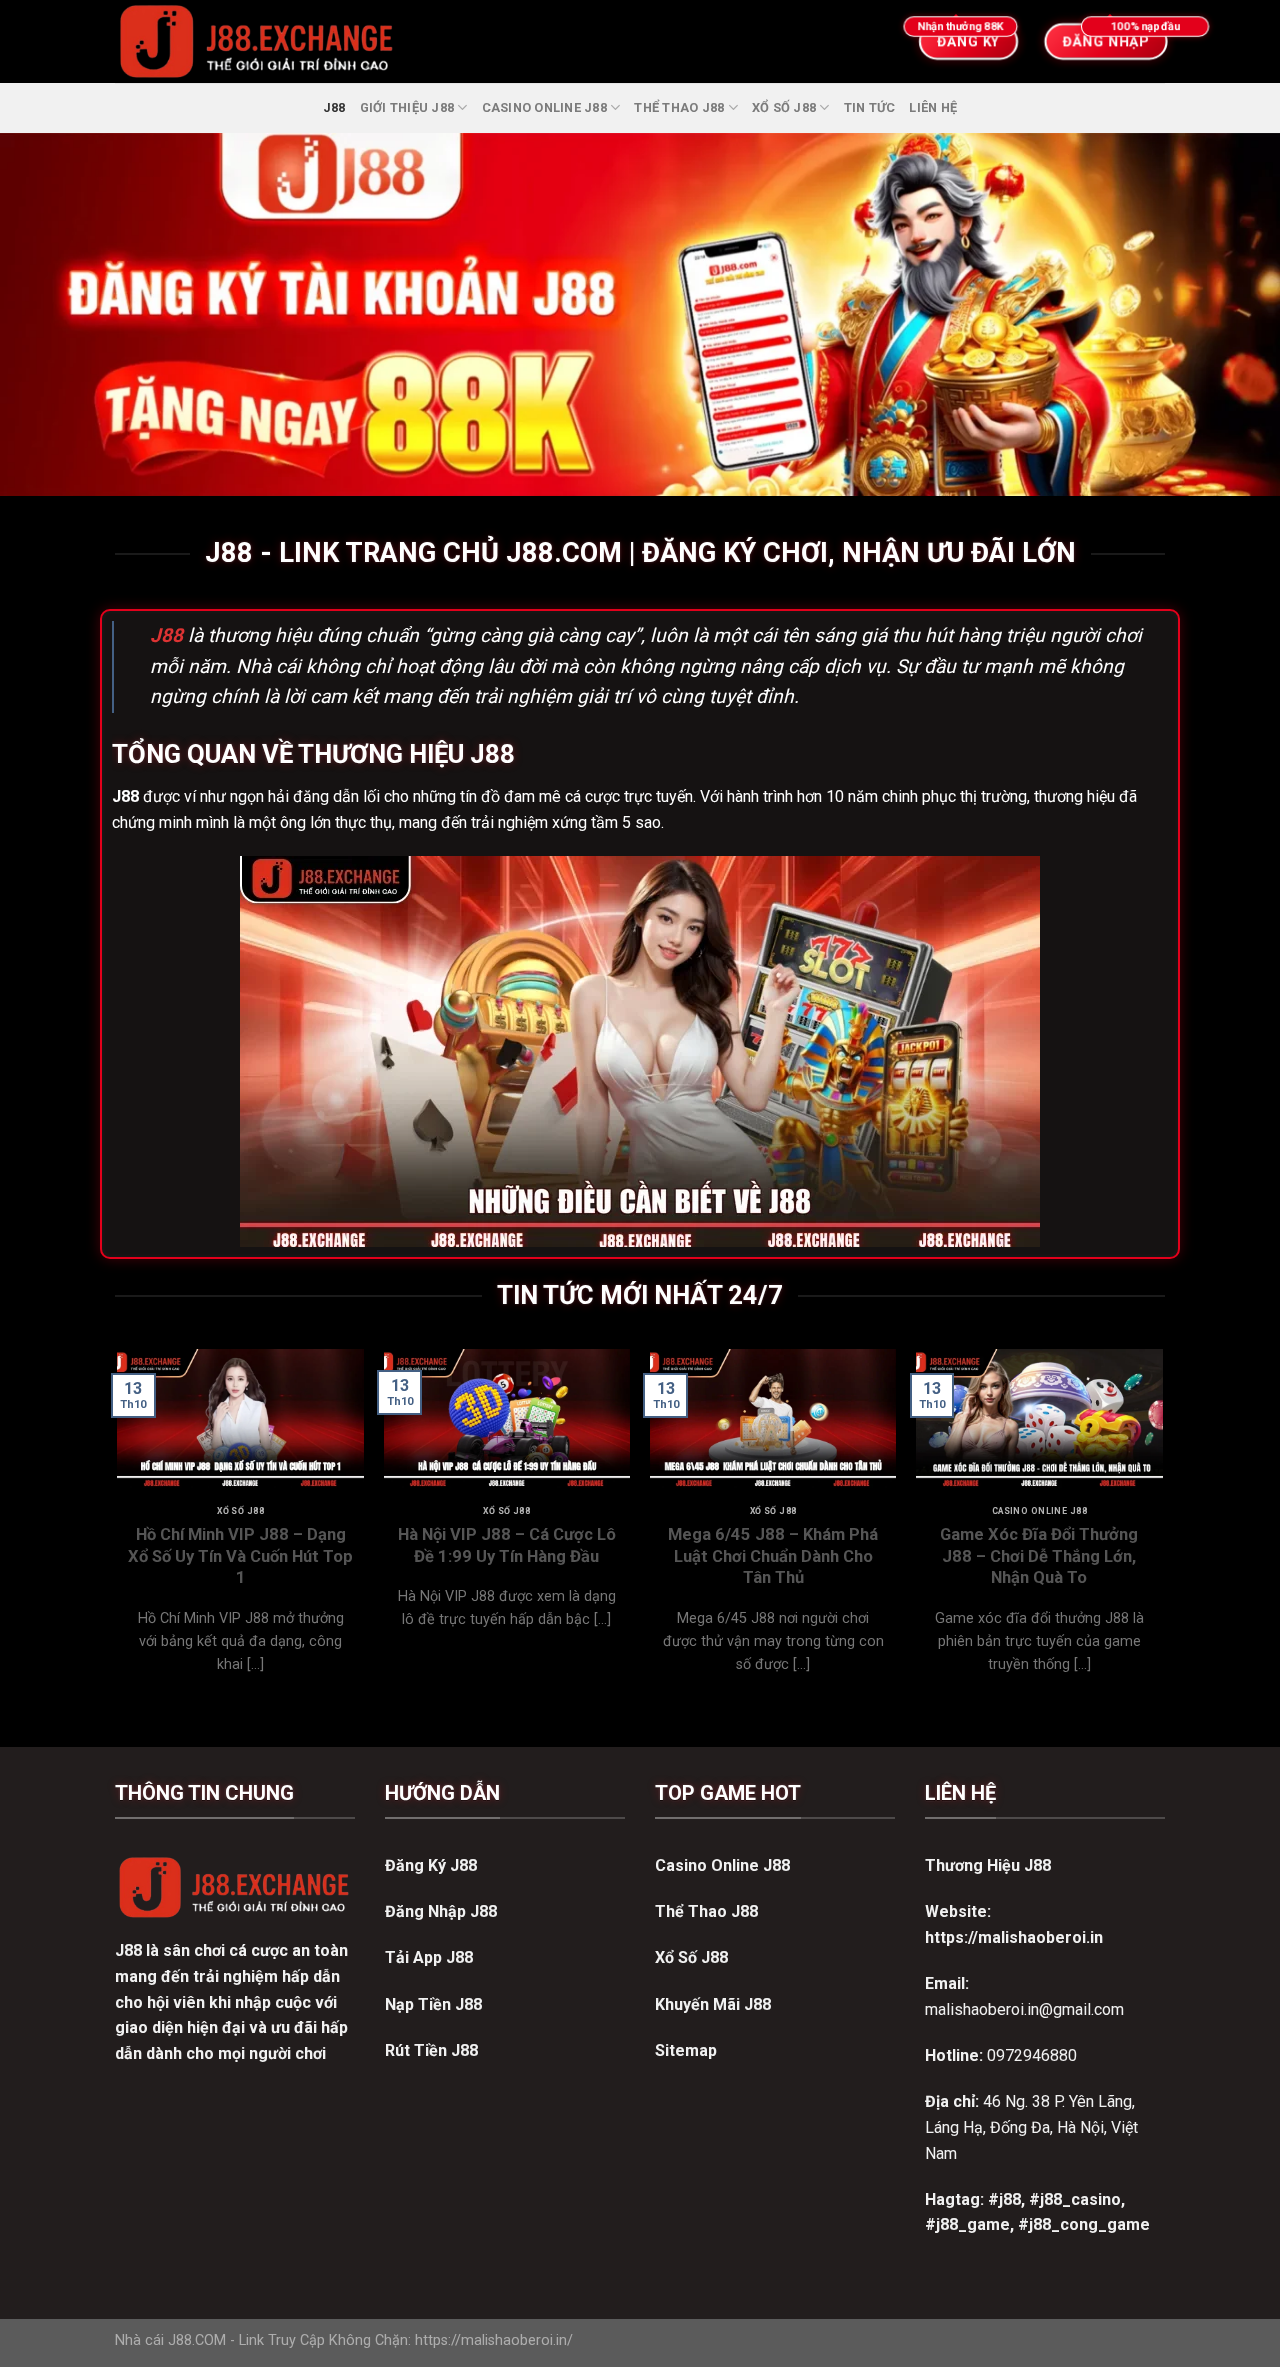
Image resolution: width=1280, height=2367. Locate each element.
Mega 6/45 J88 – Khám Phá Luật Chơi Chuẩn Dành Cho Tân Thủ (773, 1556)
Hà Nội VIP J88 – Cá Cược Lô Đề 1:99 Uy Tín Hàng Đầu (507, 1545)
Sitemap (686, 2050)
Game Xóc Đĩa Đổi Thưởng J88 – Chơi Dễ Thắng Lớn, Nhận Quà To (1039, 1556)
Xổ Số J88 (784, 107)
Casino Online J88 (722, 1865)
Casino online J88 (544, 107)
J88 (334, 107)
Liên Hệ (933, 107)
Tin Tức (870, 107)
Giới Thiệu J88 (407, 107)
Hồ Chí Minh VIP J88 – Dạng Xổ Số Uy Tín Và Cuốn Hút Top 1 (240, 1556)
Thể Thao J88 (679, 107)
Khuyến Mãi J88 (713, 2004)
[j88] (465, 41)
